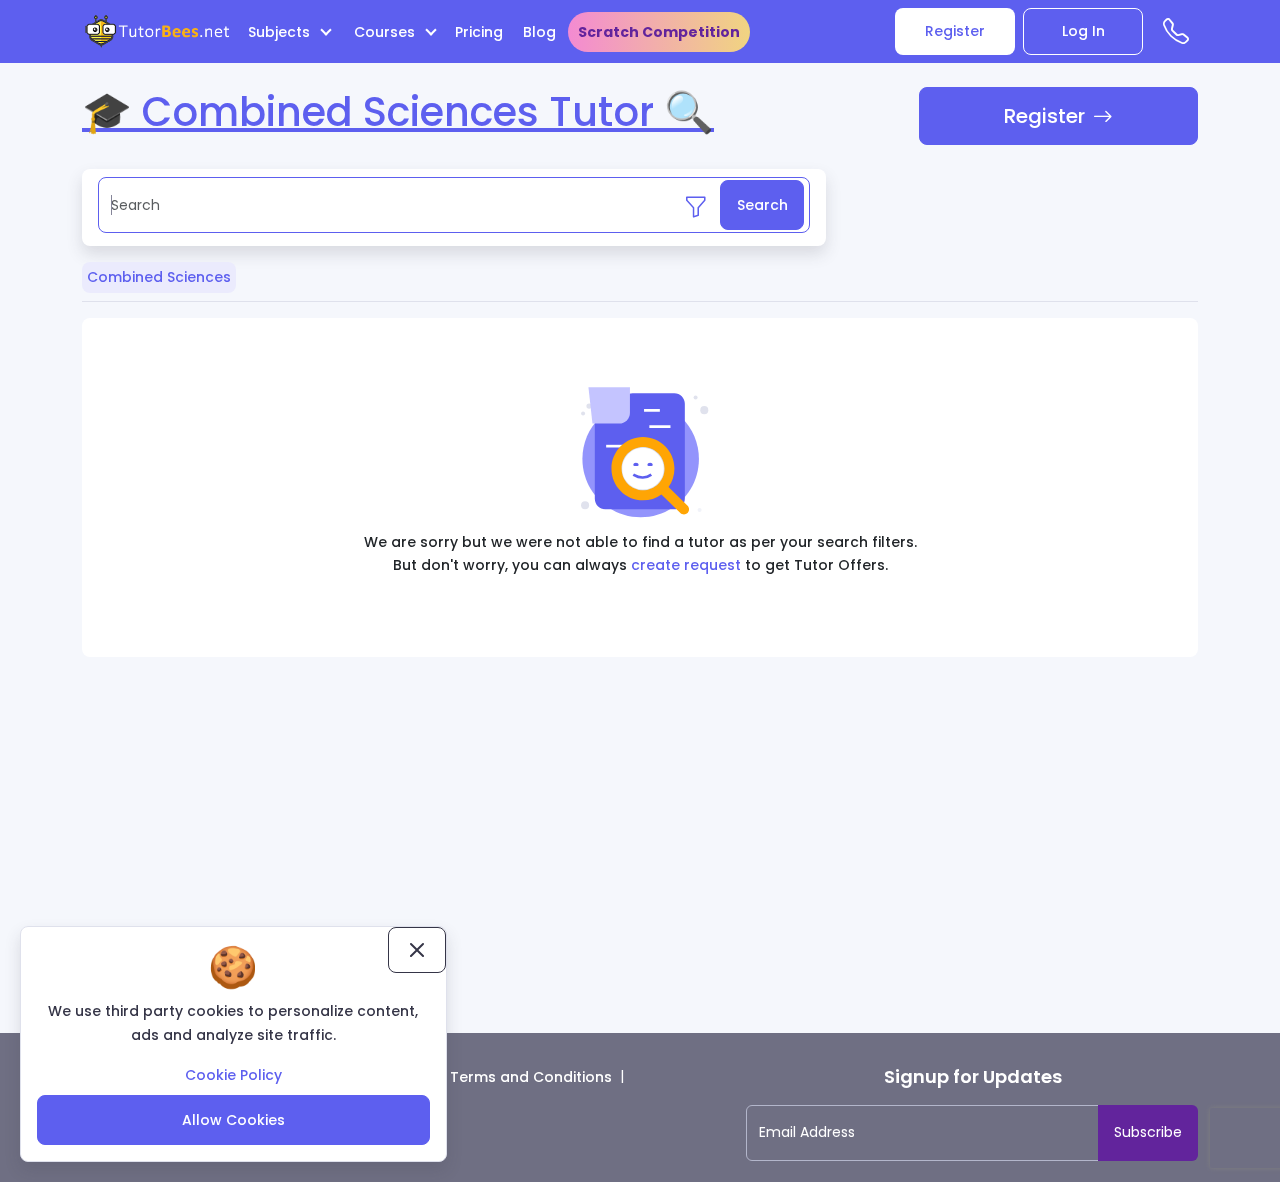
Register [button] (1044, 116)
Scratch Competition (659, 32)
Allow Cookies (233, 1120)
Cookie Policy (233, 1075)
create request (686, 565)
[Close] (417, 950)
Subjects (281, 32)
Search (762, 205)
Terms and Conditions (531, 1077)
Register (955, 31)
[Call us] (1180, 35)
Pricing (479, 32)
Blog (539, 32)
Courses (386, 32)
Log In (1083, 31)
